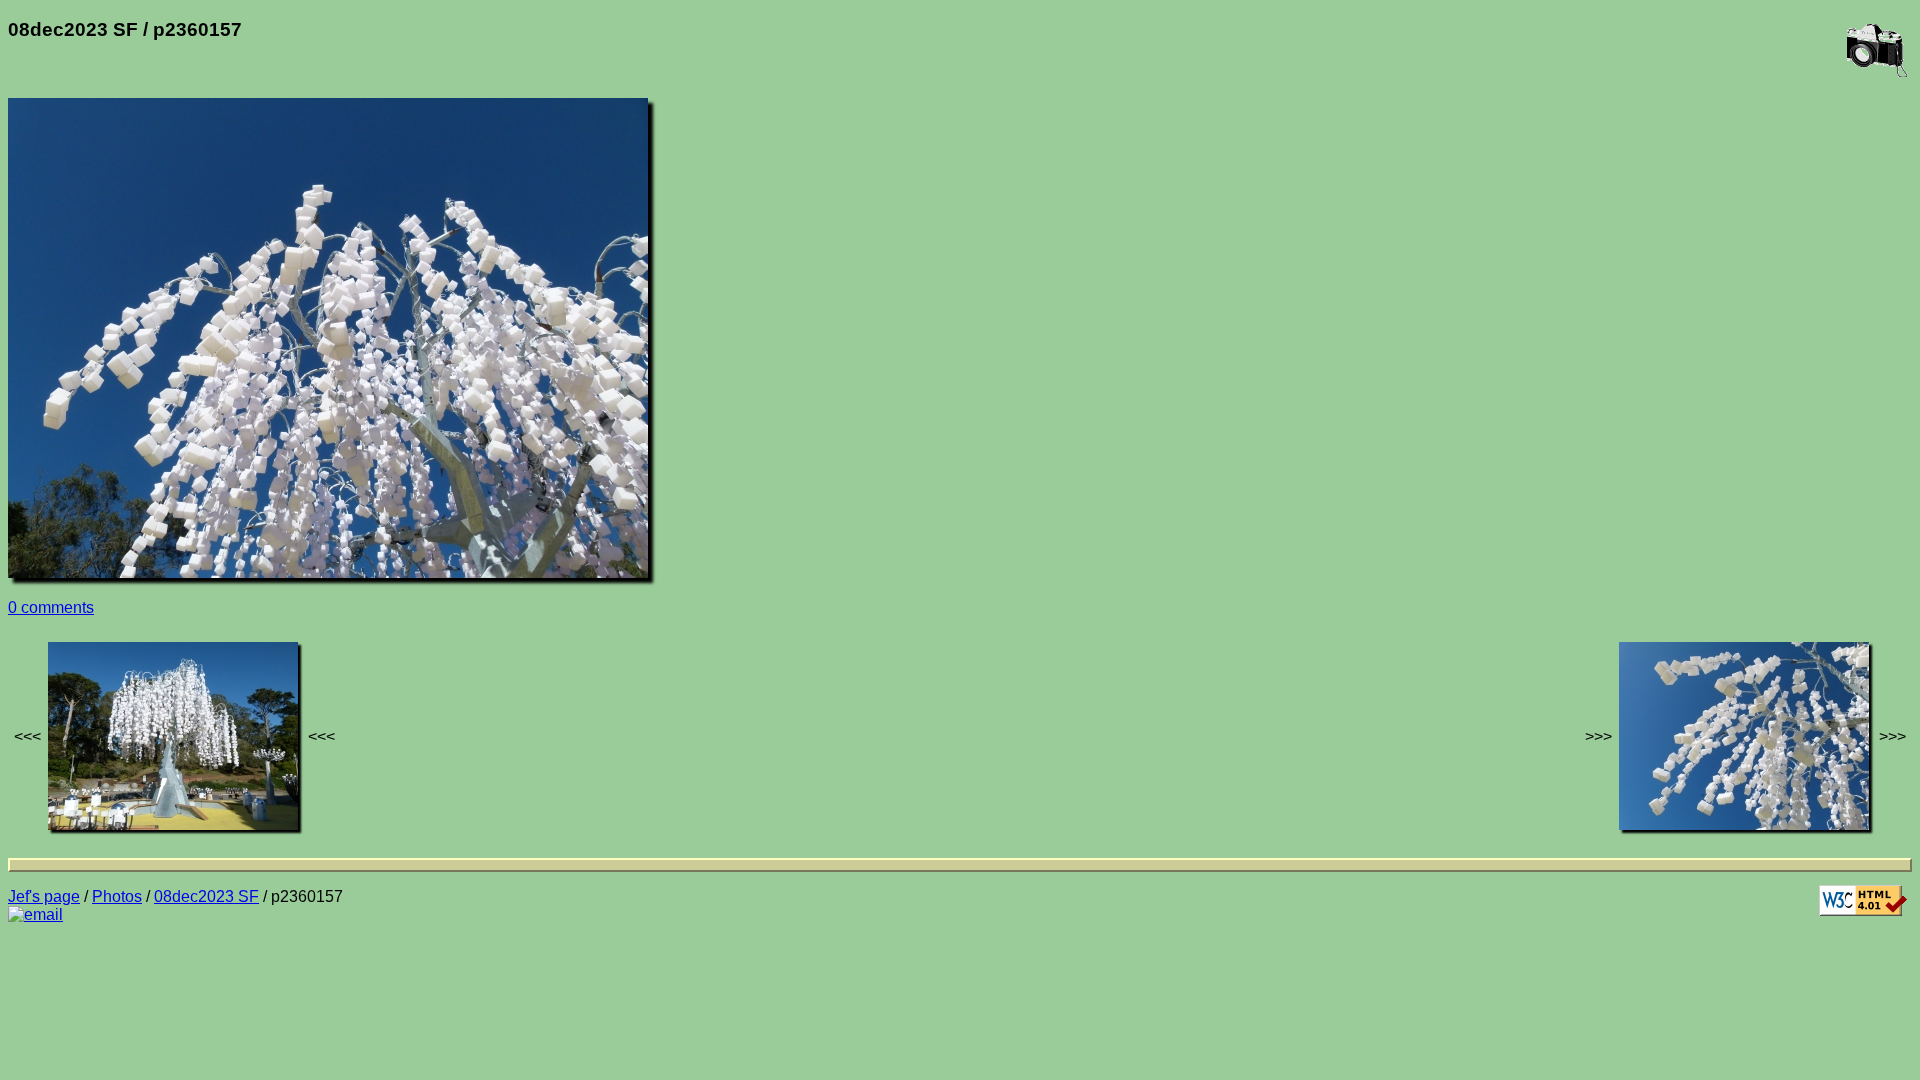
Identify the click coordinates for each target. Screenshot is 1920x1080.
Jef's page (44, 896)
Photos (117, 896)
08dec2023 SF (206, 896)
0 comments (51, 607)
